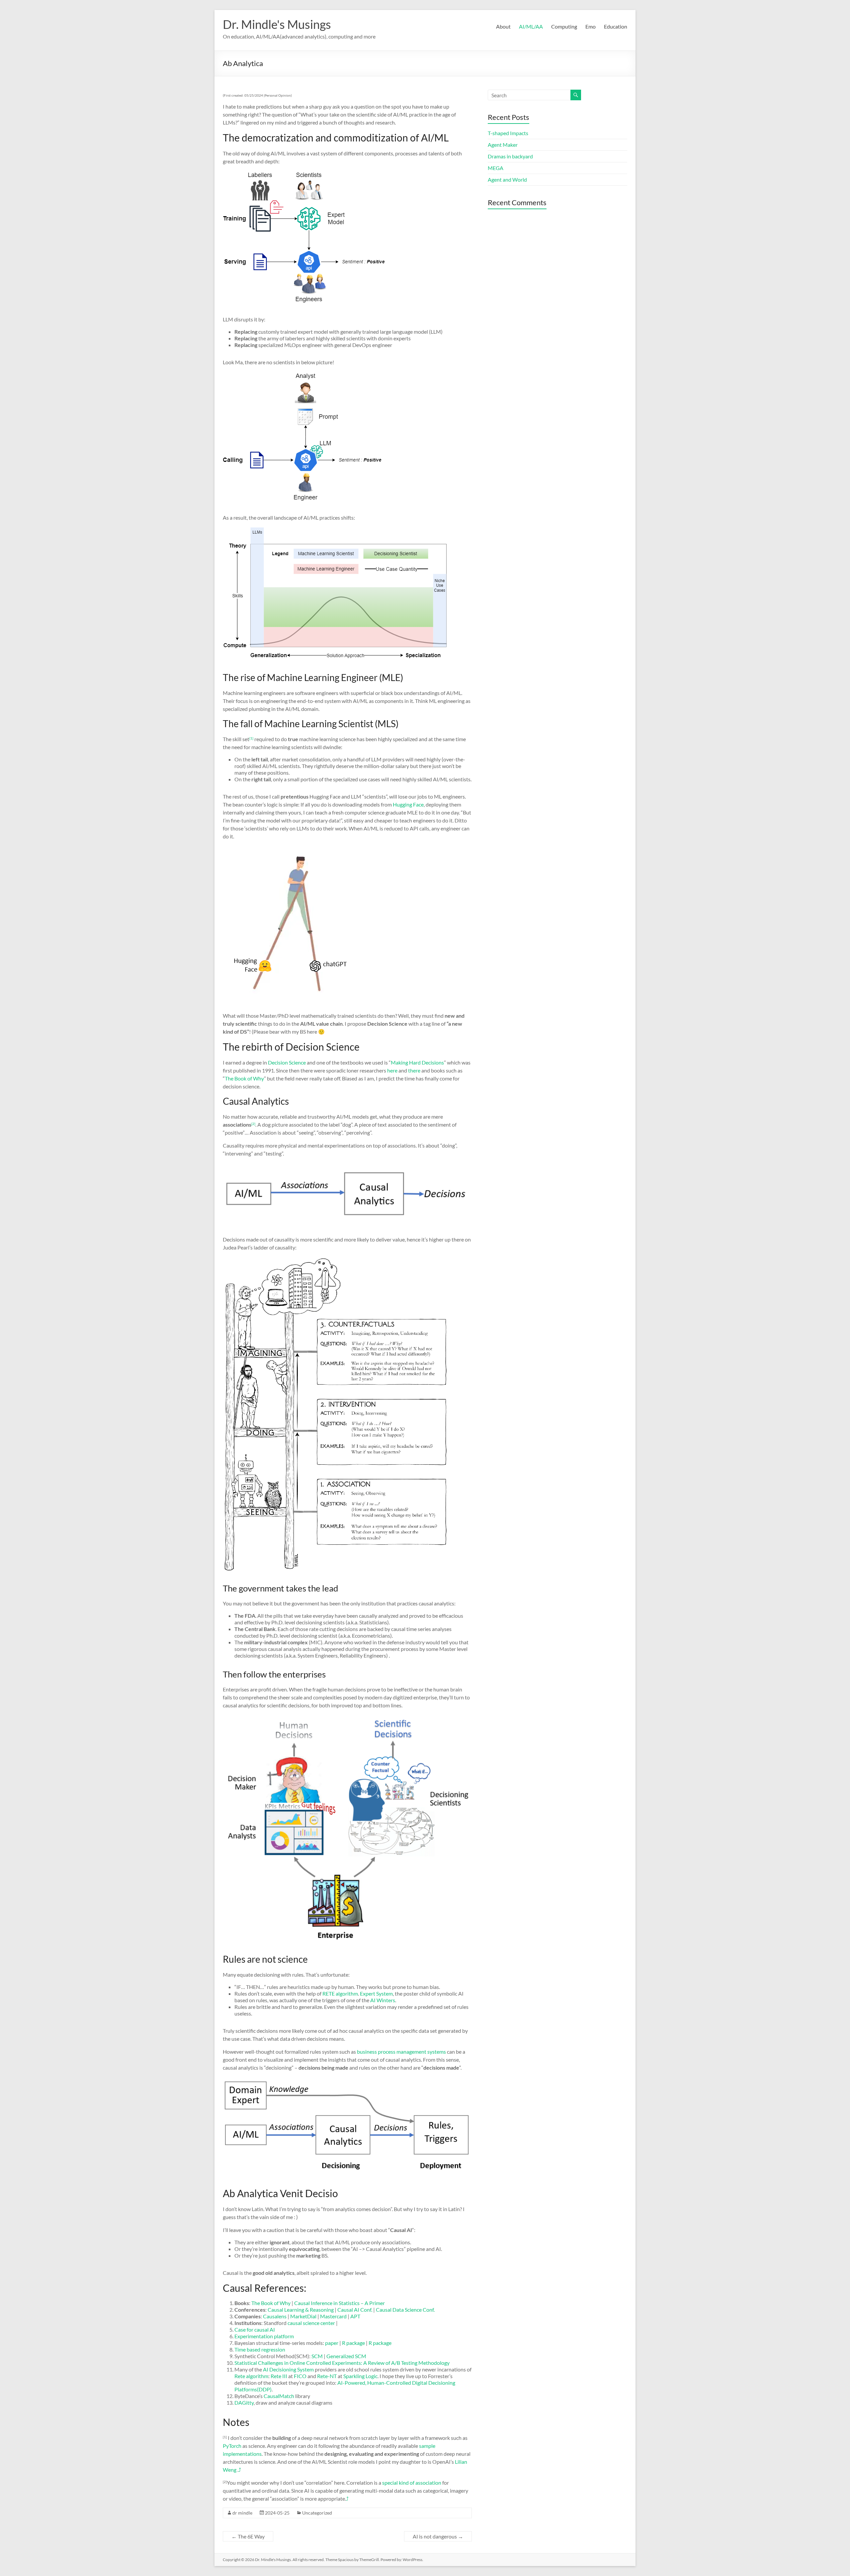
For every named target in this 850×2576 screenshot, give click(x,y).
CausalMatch (279, 2396)
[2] (253, 1124)
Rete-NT (327, 2376)
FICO (301, 2376)
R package (353, 2343)
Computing (564, 26)
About (503, 26)
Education (616, 26)
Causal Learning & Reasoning (301, 2310)
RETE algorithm (340, 1993)
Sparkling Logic (360, 2376)
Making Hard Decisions (417, 1062)
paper (332, 2343)
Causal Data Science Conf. (405, 2310)
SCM (317, 2356)
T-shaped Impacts (508, 133)
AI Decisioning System (288, 2369)
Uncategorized (317, 2513)
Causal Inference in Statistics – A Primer (340, 2303)
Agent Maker (503, 145)
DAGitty (244, 2403)
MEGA (496, 168)
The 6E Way (248, 2536)
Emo (591, 26)
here (392, 1070)
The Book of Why (244, 1078)
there (414, 1070)
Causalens (275, 2316)
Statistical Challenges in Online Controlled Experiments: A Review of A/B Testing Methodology (342, 2363)
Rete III (279, 2376)
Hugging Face (408, 804)
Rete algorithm (251, 2376)
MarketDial (304, 2316)
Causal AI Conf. (355, 2310)
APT (355, 2316)
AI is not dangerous (438, 2536)
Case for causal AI (255, 2329)
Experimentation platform (264, 2336)
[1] (251, 738)
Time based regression (260, 2349)
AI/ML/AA (531, 26)
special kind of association (412, 2483)
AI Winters (383, 2000)
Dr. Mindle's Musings (277, 24)
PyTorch (233, 2446)
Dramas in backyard (510, 156)
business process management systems (401, 2052)
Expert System (376, 1993)
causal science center (311, 2323)
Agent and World (507, 179)
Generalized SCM (346, 2356)
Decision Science (287, 1062)
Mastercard (333, 2316)
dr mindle (242, 2513)
